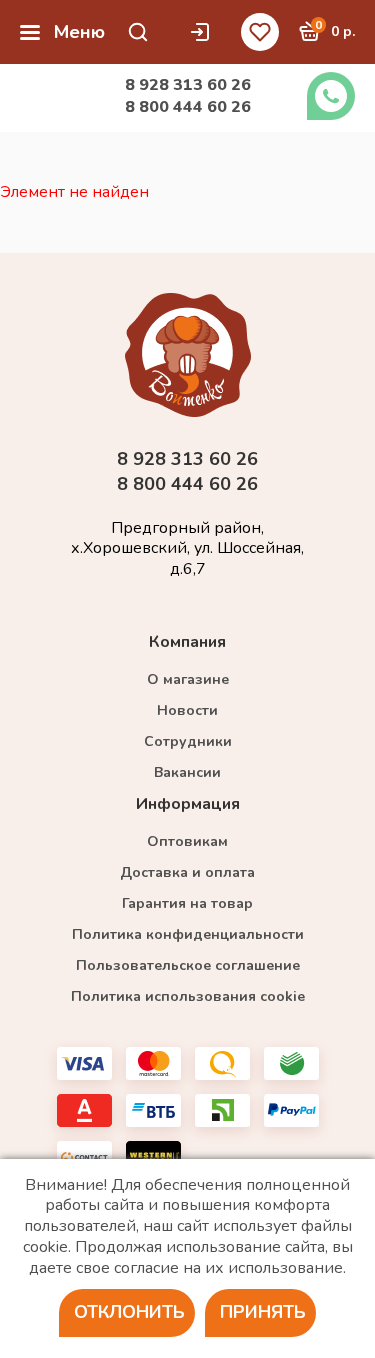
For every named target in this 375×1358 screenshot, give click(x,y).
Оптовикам (187, 841)
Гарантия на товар (187, 903)
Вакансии (187, 772)
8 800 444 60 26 (188, 107)
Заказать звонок (331, 96)
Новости (187, 710)
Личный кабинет (205, 32)
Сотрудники (188, 741)
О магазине (188, 679)
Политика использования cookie (188, 996)
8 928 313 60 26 (188, 85)
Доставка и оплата (187, 872)
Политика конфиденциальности (188, 934)
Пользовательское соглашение (188, 965)
